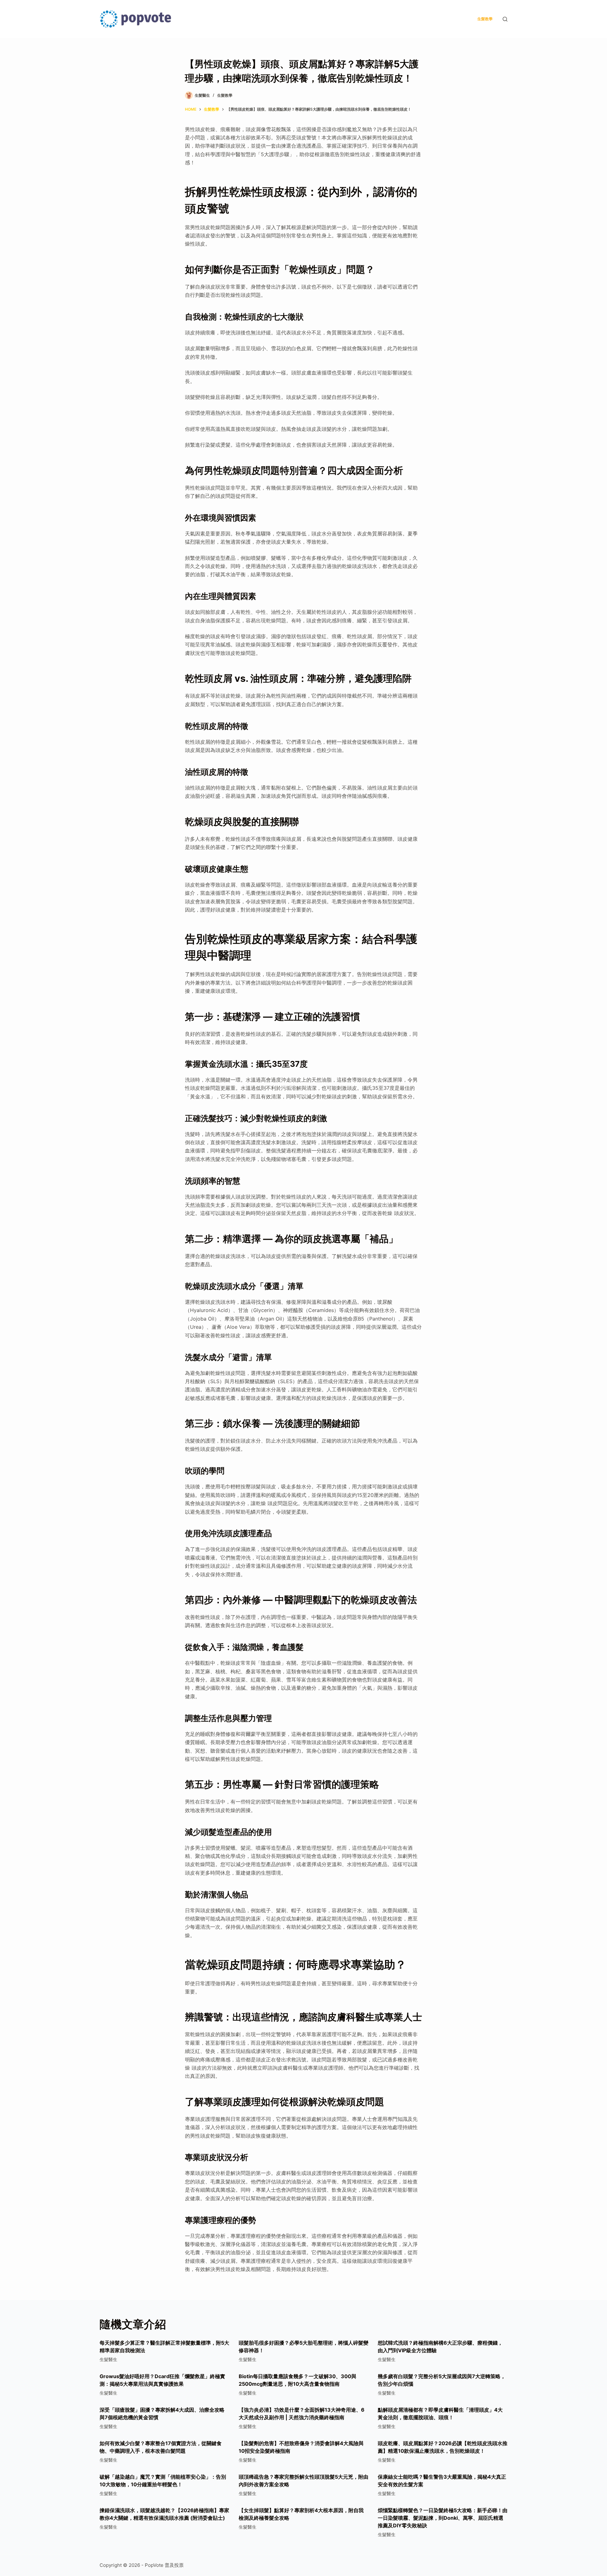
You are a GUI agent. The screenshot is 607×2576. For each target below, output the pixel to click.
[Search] (505, 19)
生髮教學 (485, 19)
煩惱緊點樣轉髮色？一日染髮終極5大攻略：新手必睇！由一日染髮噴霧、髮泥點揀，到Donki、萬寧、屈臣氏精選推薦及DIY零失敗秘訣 (443, 2518)
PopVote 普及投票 (164, 2565)
